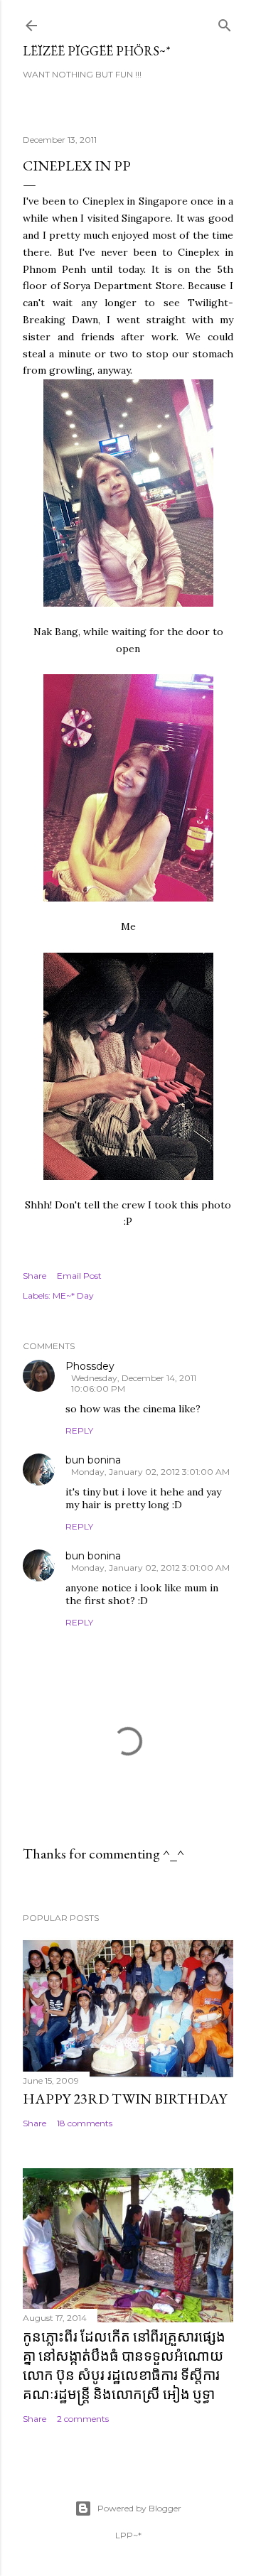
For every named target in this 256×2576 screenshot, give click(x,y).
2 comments (83, 2419)
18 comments (85, 2123)
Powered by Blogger (139, 2508)
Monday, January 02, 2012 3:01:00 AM (150, 1472)
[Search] (225, 22)
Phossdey (90, 1366)
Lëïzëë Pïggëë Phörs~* (97, 51)
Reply (79, 1430)
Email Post (79, 1276)
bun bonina (93, 1460)
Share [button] (34, 1276)
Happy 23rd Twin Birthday (125, 2099)
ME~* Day (73, 1295)
